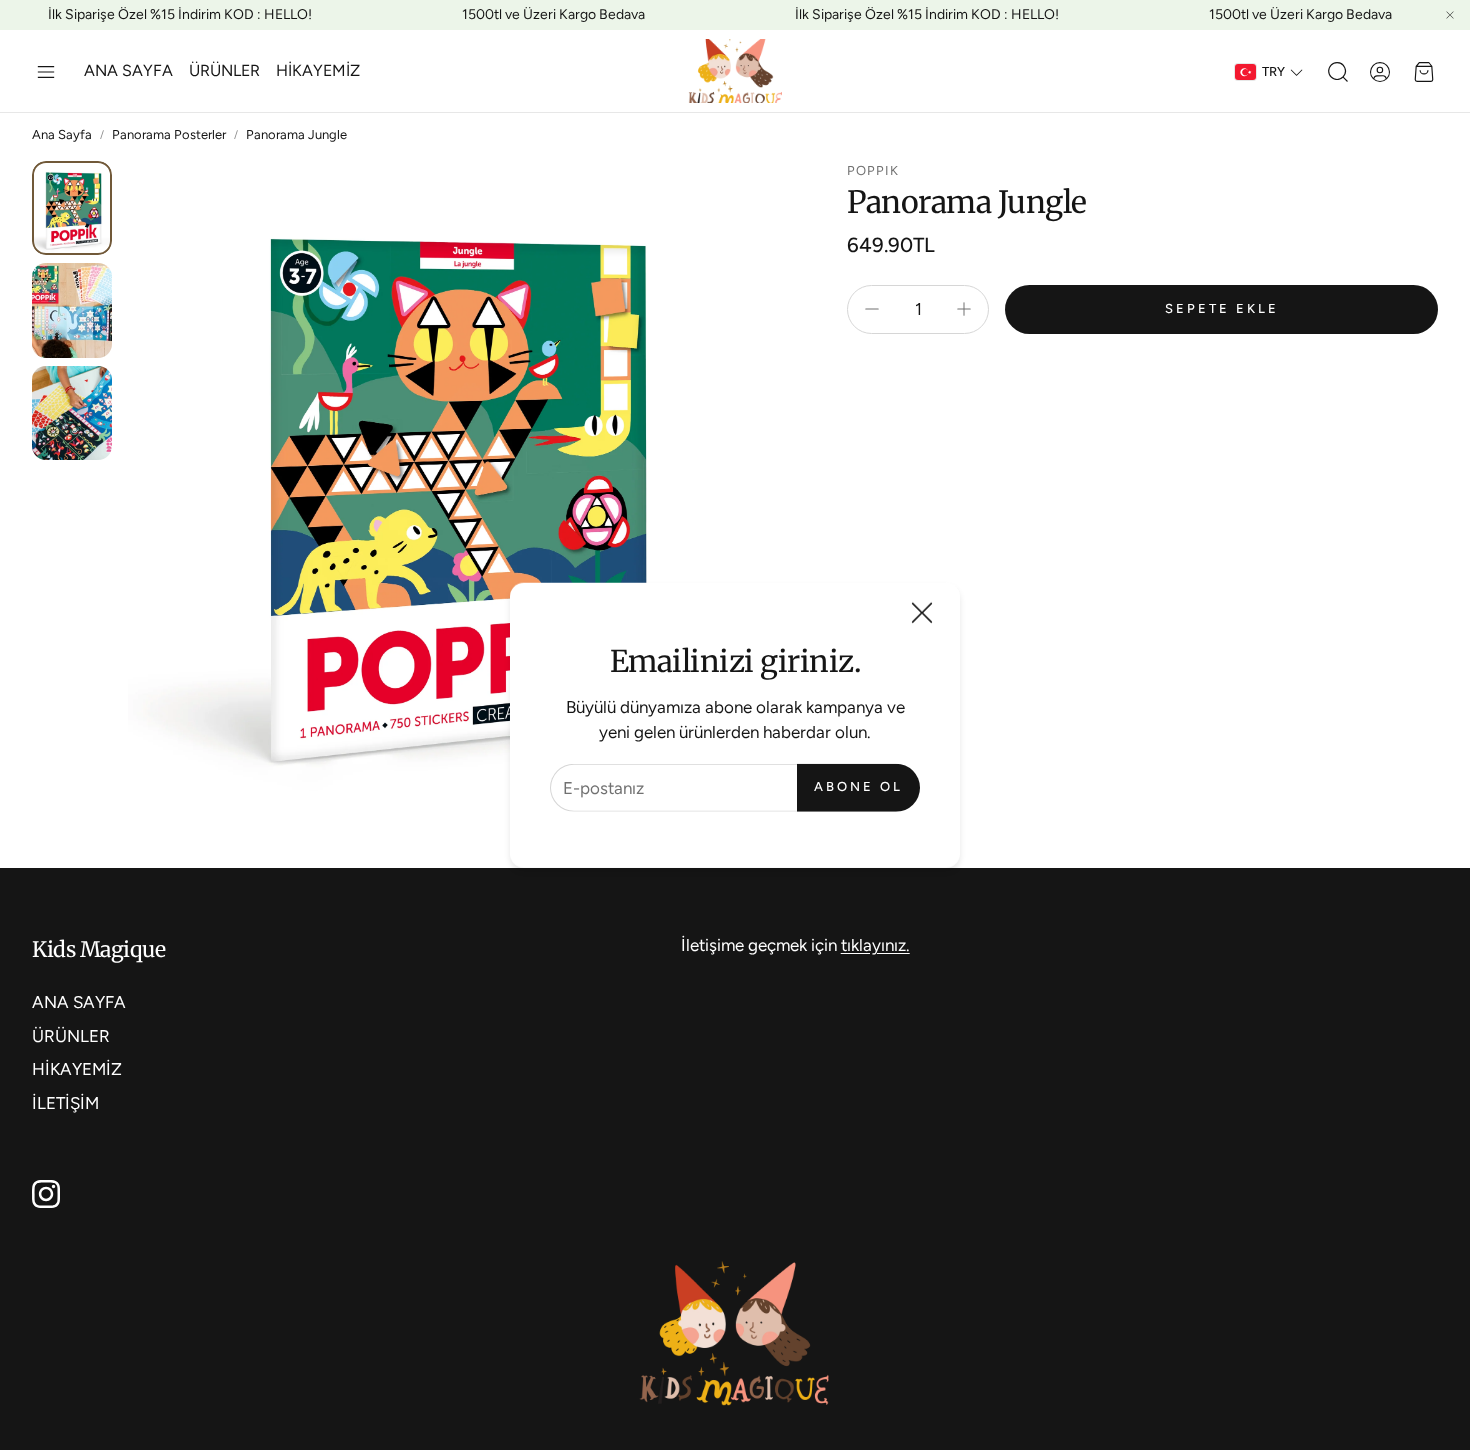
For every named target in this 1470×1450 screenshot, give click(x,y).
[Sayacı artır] (964, 309)
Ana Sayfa (62, 134)
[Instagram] (46, 1194)
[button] (46, 72)
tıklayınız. (875, 945)
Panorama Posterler (169, 134)
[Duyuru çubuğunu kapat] (1450, 15)
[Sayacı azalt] (872, 309)
